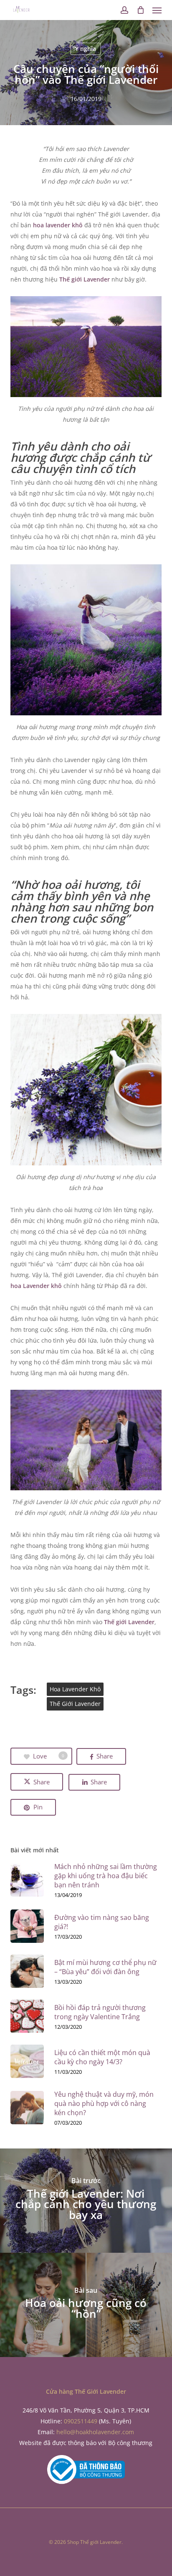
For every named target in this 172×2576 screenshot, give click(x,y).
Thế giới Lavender (85, 279)
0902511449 (81, 2421)
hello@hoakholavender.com (95, 2432)
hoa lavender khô (58, 225)
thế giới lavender (75, 1704)
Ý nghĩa (86, 49)
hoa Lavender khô (36, 1286)
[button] (157, 10)
